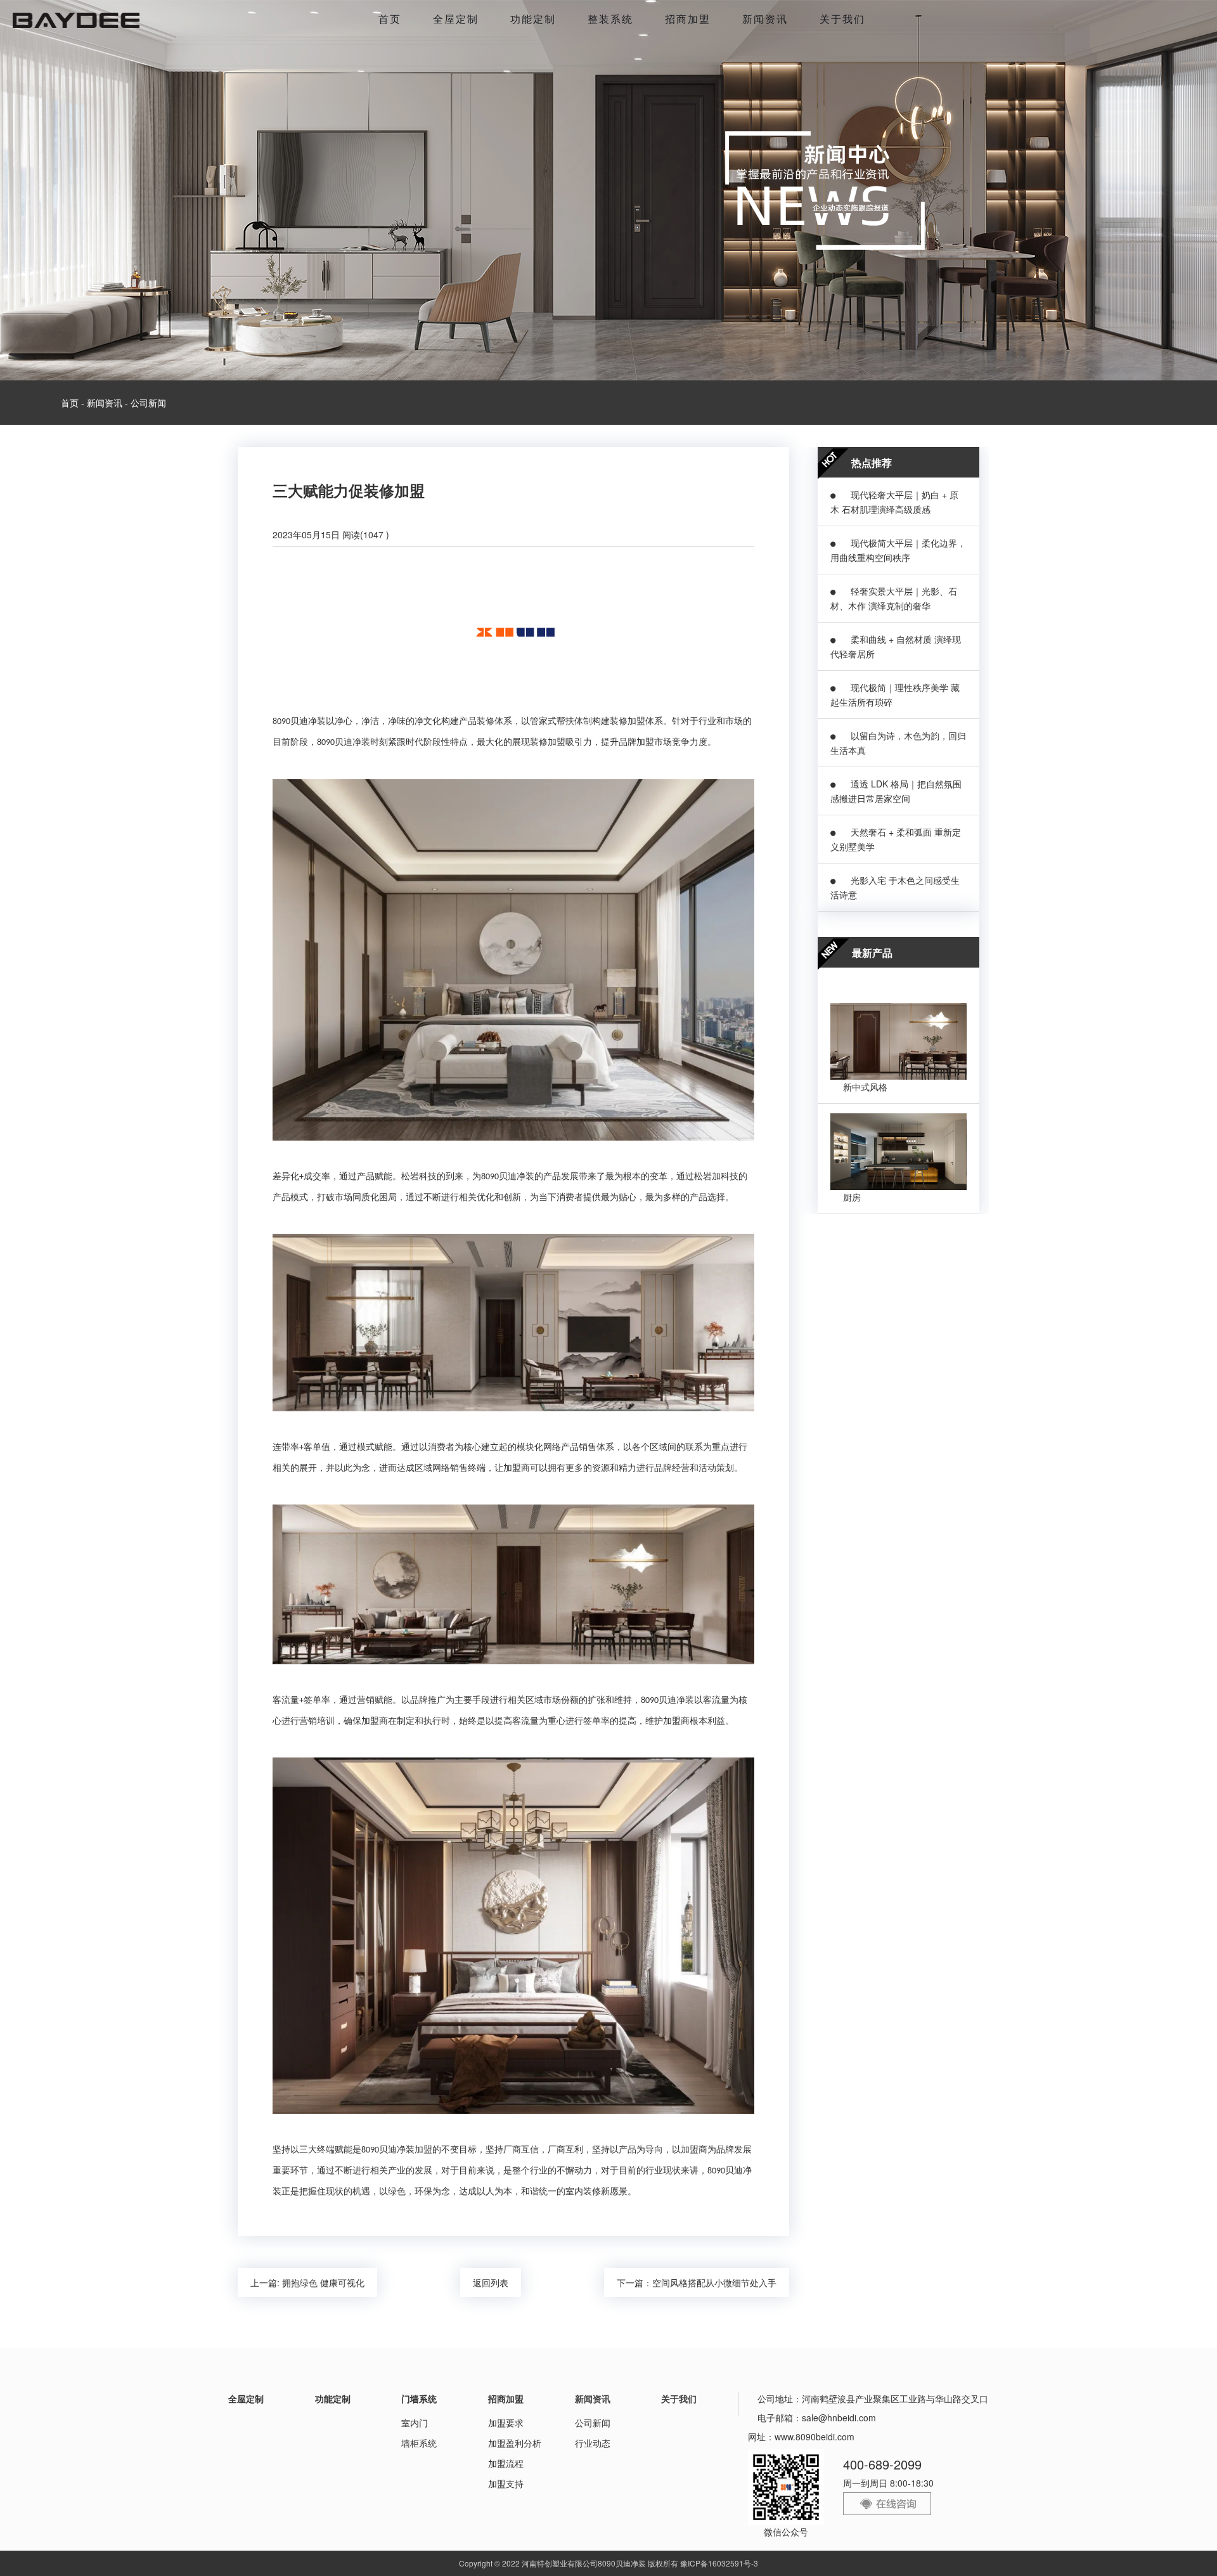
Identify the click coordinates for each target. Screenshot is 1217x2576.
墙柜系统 (419, 2443)
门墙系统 (419, 2398)
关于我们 (842, 19)
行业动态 (593, 2443)
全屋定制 (456, 19)
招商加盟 (688, 19)
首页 (390, 19)
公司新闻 (148, 403)
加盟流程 (506, 2463)
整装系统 (610, 19)
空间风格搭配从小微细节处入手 (714, 2282)
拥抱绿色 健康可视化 (323, 2282)
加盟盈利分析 (515, 2443)
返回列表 (491, 2282)
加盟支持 (506, 2483)
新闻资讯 (765, 19)
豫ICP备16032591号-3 (719, 2563)
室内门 (415, 2423)
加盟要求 (506, 2423)
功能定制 (533, 19)
